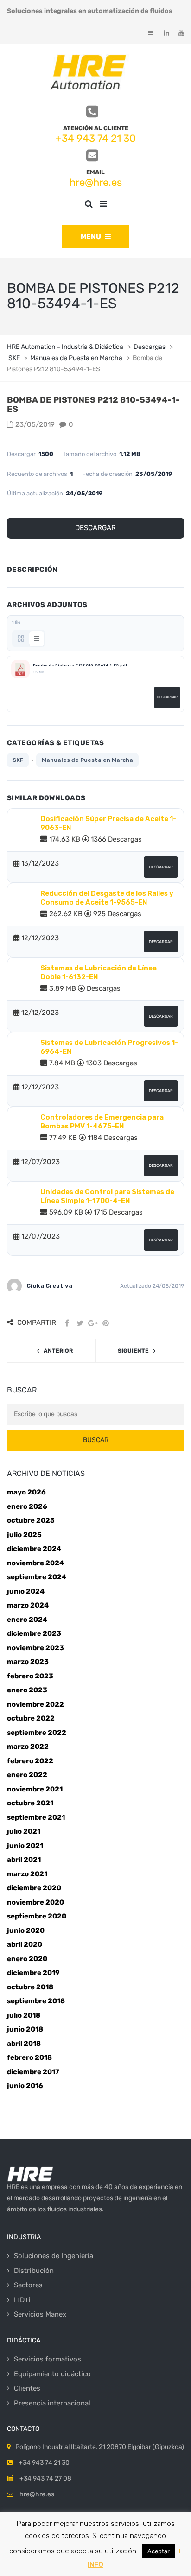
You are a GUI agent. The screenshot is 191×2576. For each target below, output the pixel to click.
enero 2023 (27, 1690)
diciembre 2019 (33, 1973)
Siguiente (133, 1351)
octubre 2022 (31, 1718)
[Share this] (67, 1323)
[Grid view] (21, 639)
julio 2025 (24, 1535)
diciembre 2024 (34, 1549)
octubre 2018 (30, 1987)
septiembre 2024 (37, 1577)
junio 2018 (25, 2029)
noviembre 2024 (35, 1563)
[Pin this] (106, 1323)
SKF (18, 760)
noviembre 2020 (35, 1902)
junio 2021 (25, 1846)
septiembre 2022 (37, 1733)
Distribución (34, 2271)
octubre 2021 (30, 1803)
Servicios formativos (48, 2359)
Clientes (27, 2388)
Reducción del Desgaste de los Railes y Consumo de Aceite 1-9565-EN (107, 898)
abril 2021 (24, 1860)
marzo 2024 (28, 1605)
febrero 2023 (30, 1676)
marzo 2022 (28, 1747)
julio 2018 (24, 2015)
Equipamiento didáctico (52, 2374)
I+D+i (22, 2300)
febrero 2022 (30, 1761)
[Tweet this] (80, 1323)
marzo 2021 (27, 1874)
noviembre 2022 (35, 1704)
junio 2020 (26, 1930)
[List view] (37, 639)
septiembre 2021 (36, 1817)
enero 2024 (27, 1620)
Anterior (58, 1351)
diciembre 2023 (34, 1633)
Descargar (95, 528)
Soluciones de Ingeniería (54, 2256)
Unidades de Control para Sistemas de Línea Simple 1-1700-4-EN (107, 1196)
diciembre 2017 (33, 2072)
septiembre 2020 (37, 1916)
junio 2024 (26, 1591)
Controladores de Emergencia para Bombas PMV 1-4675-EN (102, 1122)
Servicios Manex (40, 2314)
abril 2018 (24, 2044)
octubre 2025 (31, 1520)
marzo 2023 (28, 1662)
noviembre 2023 (35, 1648)
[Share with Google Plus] (93, 1323)
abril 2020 (25, 1944)
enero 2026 (27, 1506)
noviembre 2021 (35, 1789)
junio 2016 (25, 2086)
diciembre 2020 (34, 1888)
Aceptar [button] (159, 2551)
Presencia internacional (52, 2403)
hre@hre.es (96, 182)
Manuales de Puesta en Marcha (87, 760)
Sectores (28, 2285)
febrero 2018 (29, 2057)
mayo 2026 (26, 1492)
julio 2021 (24, 1831)
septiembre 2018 (36, 2001)
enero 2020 (27, 1959)
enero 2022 (27, 1775)
